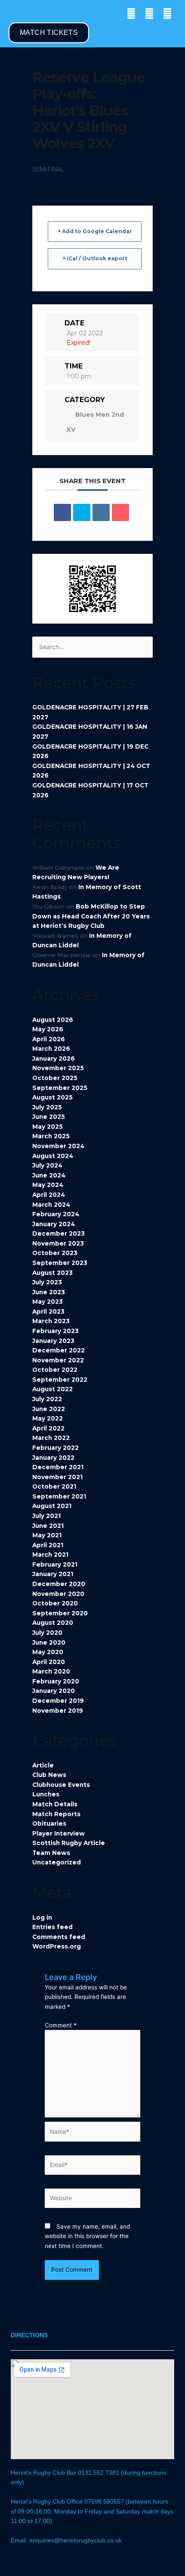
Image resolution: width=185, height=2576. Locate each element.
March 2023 (51, 1321)
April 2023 (48, 1311)
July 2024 (47, 1165)
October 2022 (55, 1370)
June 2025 (49, 1117)
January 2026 (54, 1059)
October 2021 (54, 1486)
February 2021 (55, 1564)
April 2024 (49, 1195)
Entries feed (52, 1927)
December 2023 (59, 1233)
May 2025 (48, 1127)
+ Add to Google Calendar (95, 231)
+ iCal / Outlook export (95, 258)
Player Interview (59, 1833)
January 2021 (53, 1574)
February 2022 (55, 1448)
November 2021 (57, 1477)
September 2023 (60, 1263)
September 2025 (60, 1088)
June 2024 (49, 1175)
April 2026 (49, 1039)
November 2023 (58, 1243)
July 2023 (47, 1282)
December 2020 (59, 1584)
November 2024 (58, 1146)
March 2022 (51, 1438)
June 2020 (49, 1642)
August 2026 (53, 1020)
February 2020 (56, 1681)
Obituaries (49, 1823)
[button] (15, 14)
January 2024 (54, 1224)
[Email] (120, 512)
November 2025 (58, 1068)
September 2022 (60, 1380)
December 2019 (58, 1701)
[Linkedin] (101, 512)
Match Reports (56, 1814)
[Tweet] (82, 512)
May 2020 (48, 1652)
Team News (51, 1853)
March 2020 (51, 1671)
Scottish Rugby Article (69, 1843)
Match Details (55, 1804)
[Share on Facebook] (62, 512)
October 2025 (55, 1078)
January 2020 (54, 1691)
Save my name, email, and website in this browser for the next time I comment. (87, 2236)
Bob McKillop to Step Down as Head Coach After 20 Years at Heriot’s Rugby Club (91, 916)
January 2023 (53, 1341)
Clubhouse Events (61, 1785)
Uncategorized (57, 1862)
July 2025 (47, 1107)
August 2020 (53, 1623)
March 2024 (51, 1205)
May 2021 (47, 1535)
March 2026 (51, 1049)
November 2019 (58, 1711)
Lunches (46, 1794)
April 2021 (48, 1545)
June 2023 (49, 1292)
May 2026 (48, 1029)
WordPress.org (57, 1946)
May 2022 (48, 1418)
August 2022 (52, 1389)
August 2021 (52, 1506)
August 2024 (53, 1156)
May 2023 (48, 1302)
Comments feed (59, 1937)
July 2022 (47, 1399)
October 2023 (55, 1253)
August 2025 (52, 1097)
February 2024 (56, 1214)
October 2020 (55, 1603)
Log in (42, 1917)
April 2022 (48, 1428)
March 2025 (51, 1136)
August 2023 (52, 1273)
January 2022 (53, 1458)
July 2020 (47, 1633)
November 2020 (58, 1594)
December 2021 (58, 1467)
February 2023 (55, 1331)
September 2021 (59, 1496)
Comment (61, 2025)
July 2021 (46, 1516)
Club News (49, 1775)
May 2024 (48, 1185)
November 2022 (58, 1360)
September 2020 (60, 1613)
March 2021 (50, 1555)
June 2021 (48, 1526)
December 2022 (59, 1350)
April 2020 (49, 1662)
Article (43, 1765)
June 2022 (49, 1409)
